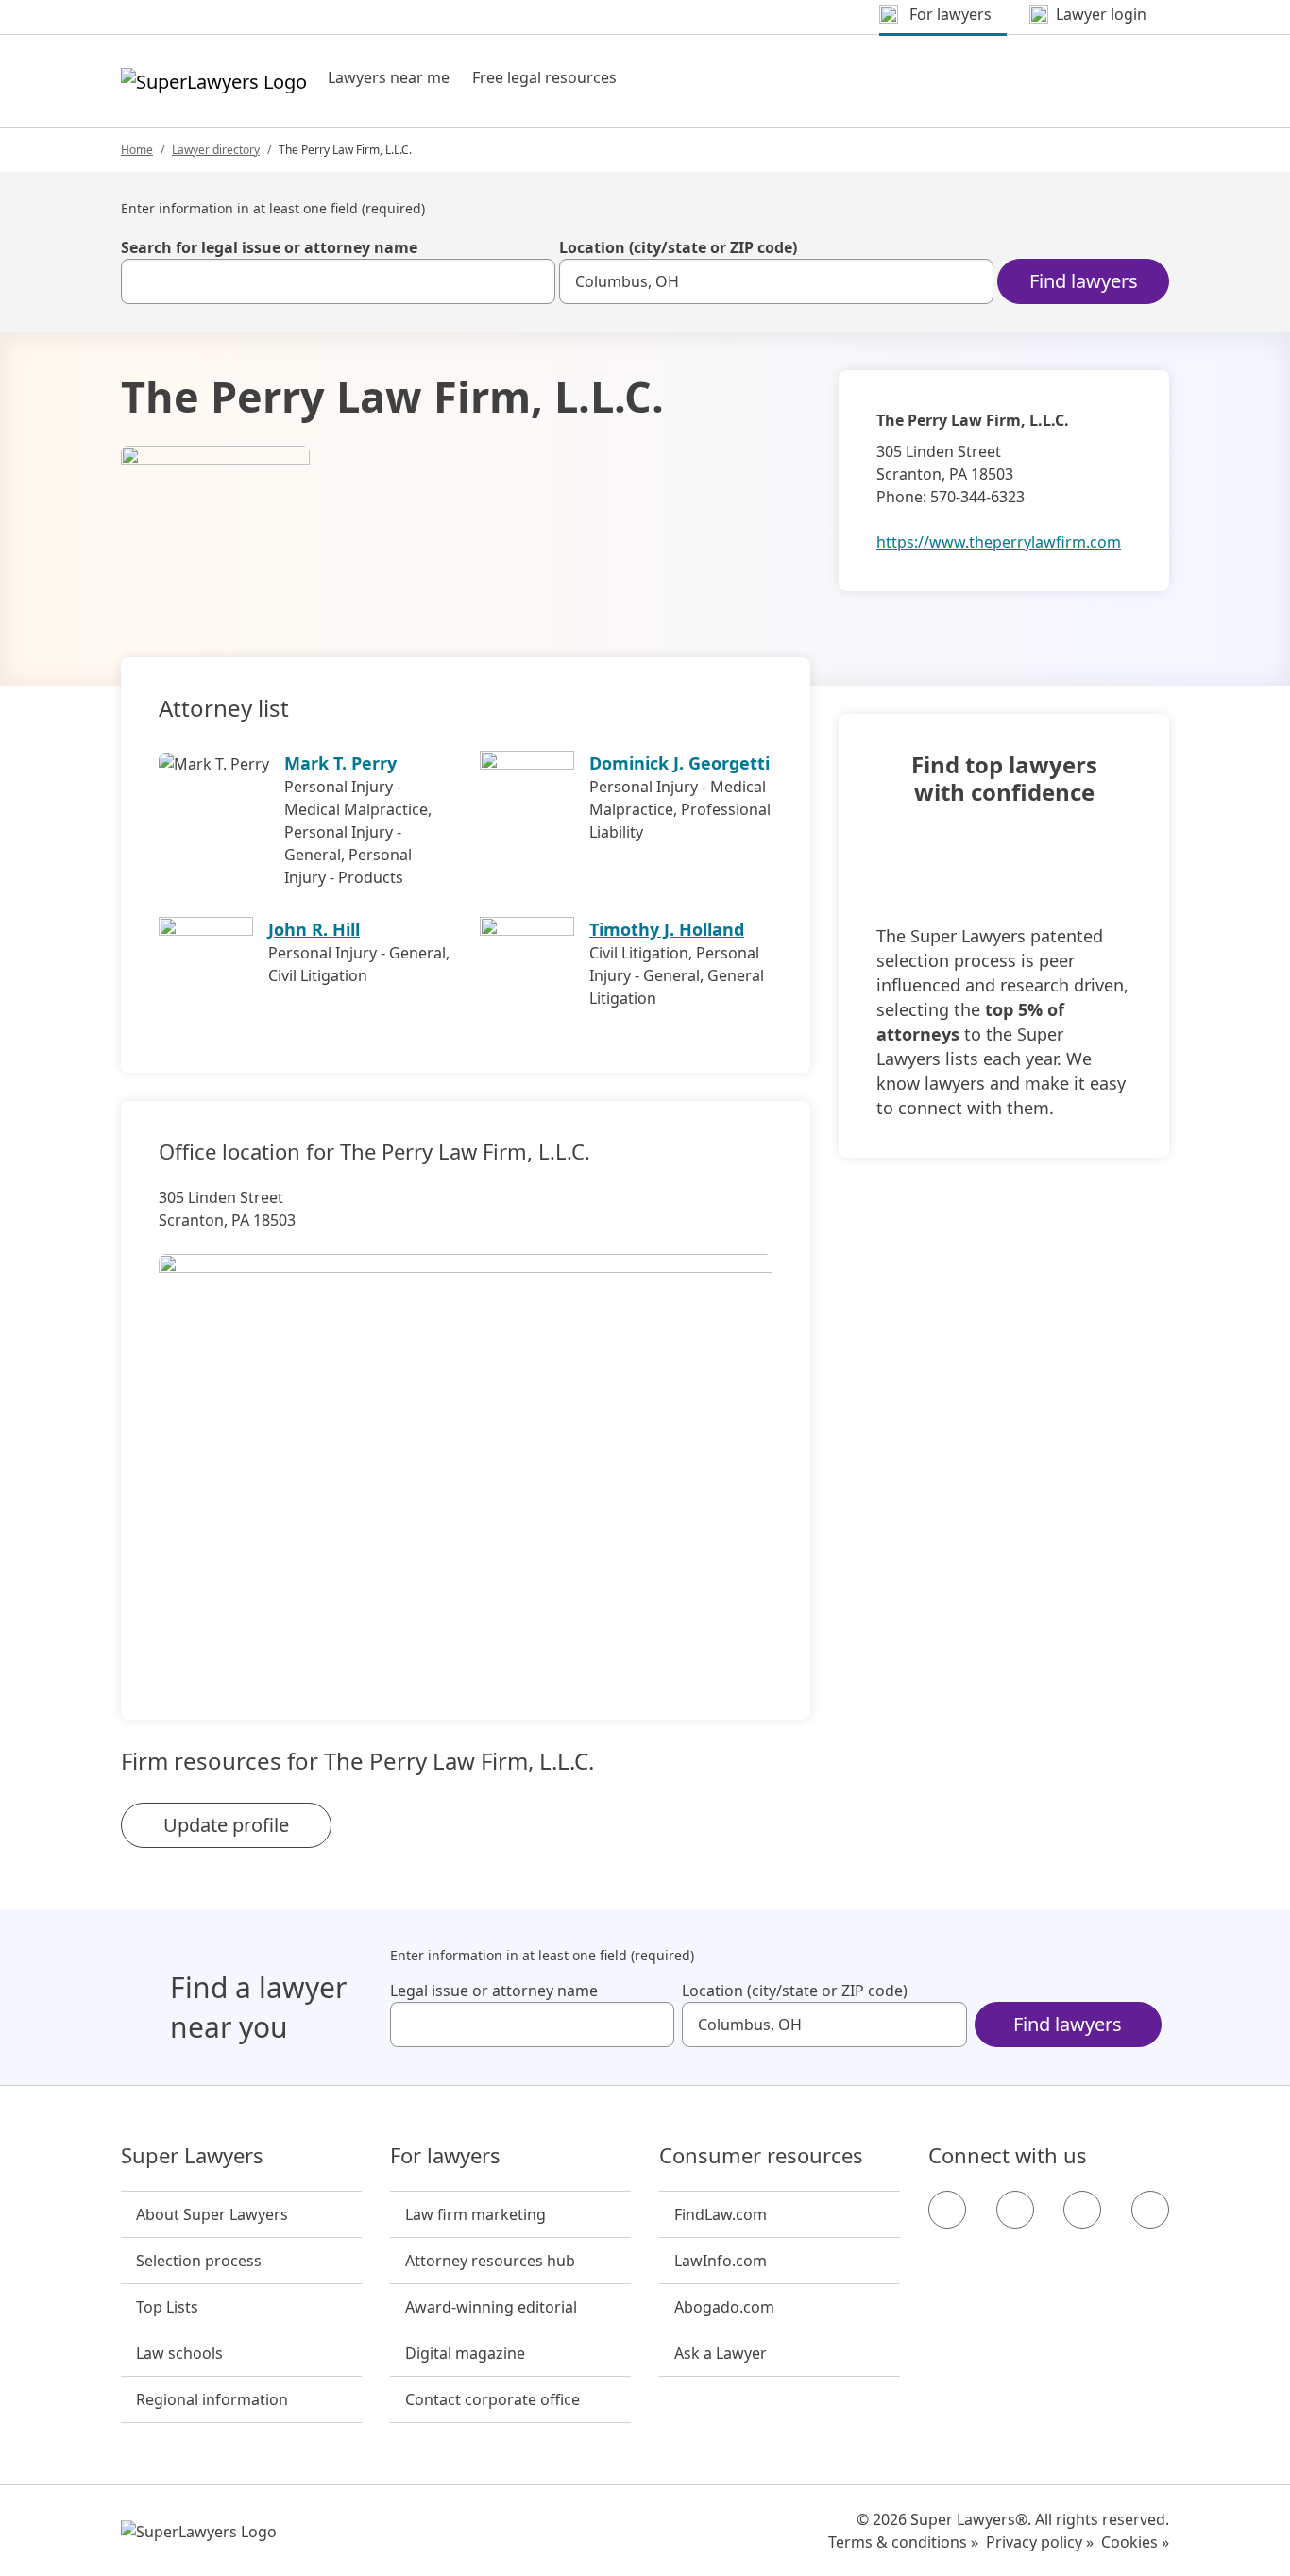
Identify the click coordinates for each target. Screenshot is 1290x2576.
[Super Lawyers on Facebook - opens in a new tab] (947, 2210)
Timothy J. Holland (667, 929)
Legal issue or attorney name (494, 1991)
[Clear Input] (533, 281)
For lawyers (445, 2156)
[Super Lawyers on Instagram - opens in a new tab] (1015, 2210)
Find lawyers (1084, 281)
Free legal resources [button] (544, 77)
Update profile (226, 1825)
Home (137, 150)
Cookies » (1135, 2542)
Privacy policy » (1040, 2542)
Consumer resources (761, 2156)
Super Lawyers (192, 2156)
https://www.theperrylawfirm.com (999, 542)
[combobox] (338, 281)
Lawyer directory (216, 150)
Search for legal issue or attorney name (269, 247)
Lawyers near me (389, 77)
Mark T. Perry (340, 763)
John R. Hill (314, 929)
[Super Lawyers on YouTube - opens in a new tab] (1082, 2210)
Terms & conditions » (903, 2542)
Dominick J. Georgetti (679, 763)
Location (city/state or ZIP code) (678, 247)
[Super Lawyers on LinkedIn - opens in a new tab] (1150, 2210)
